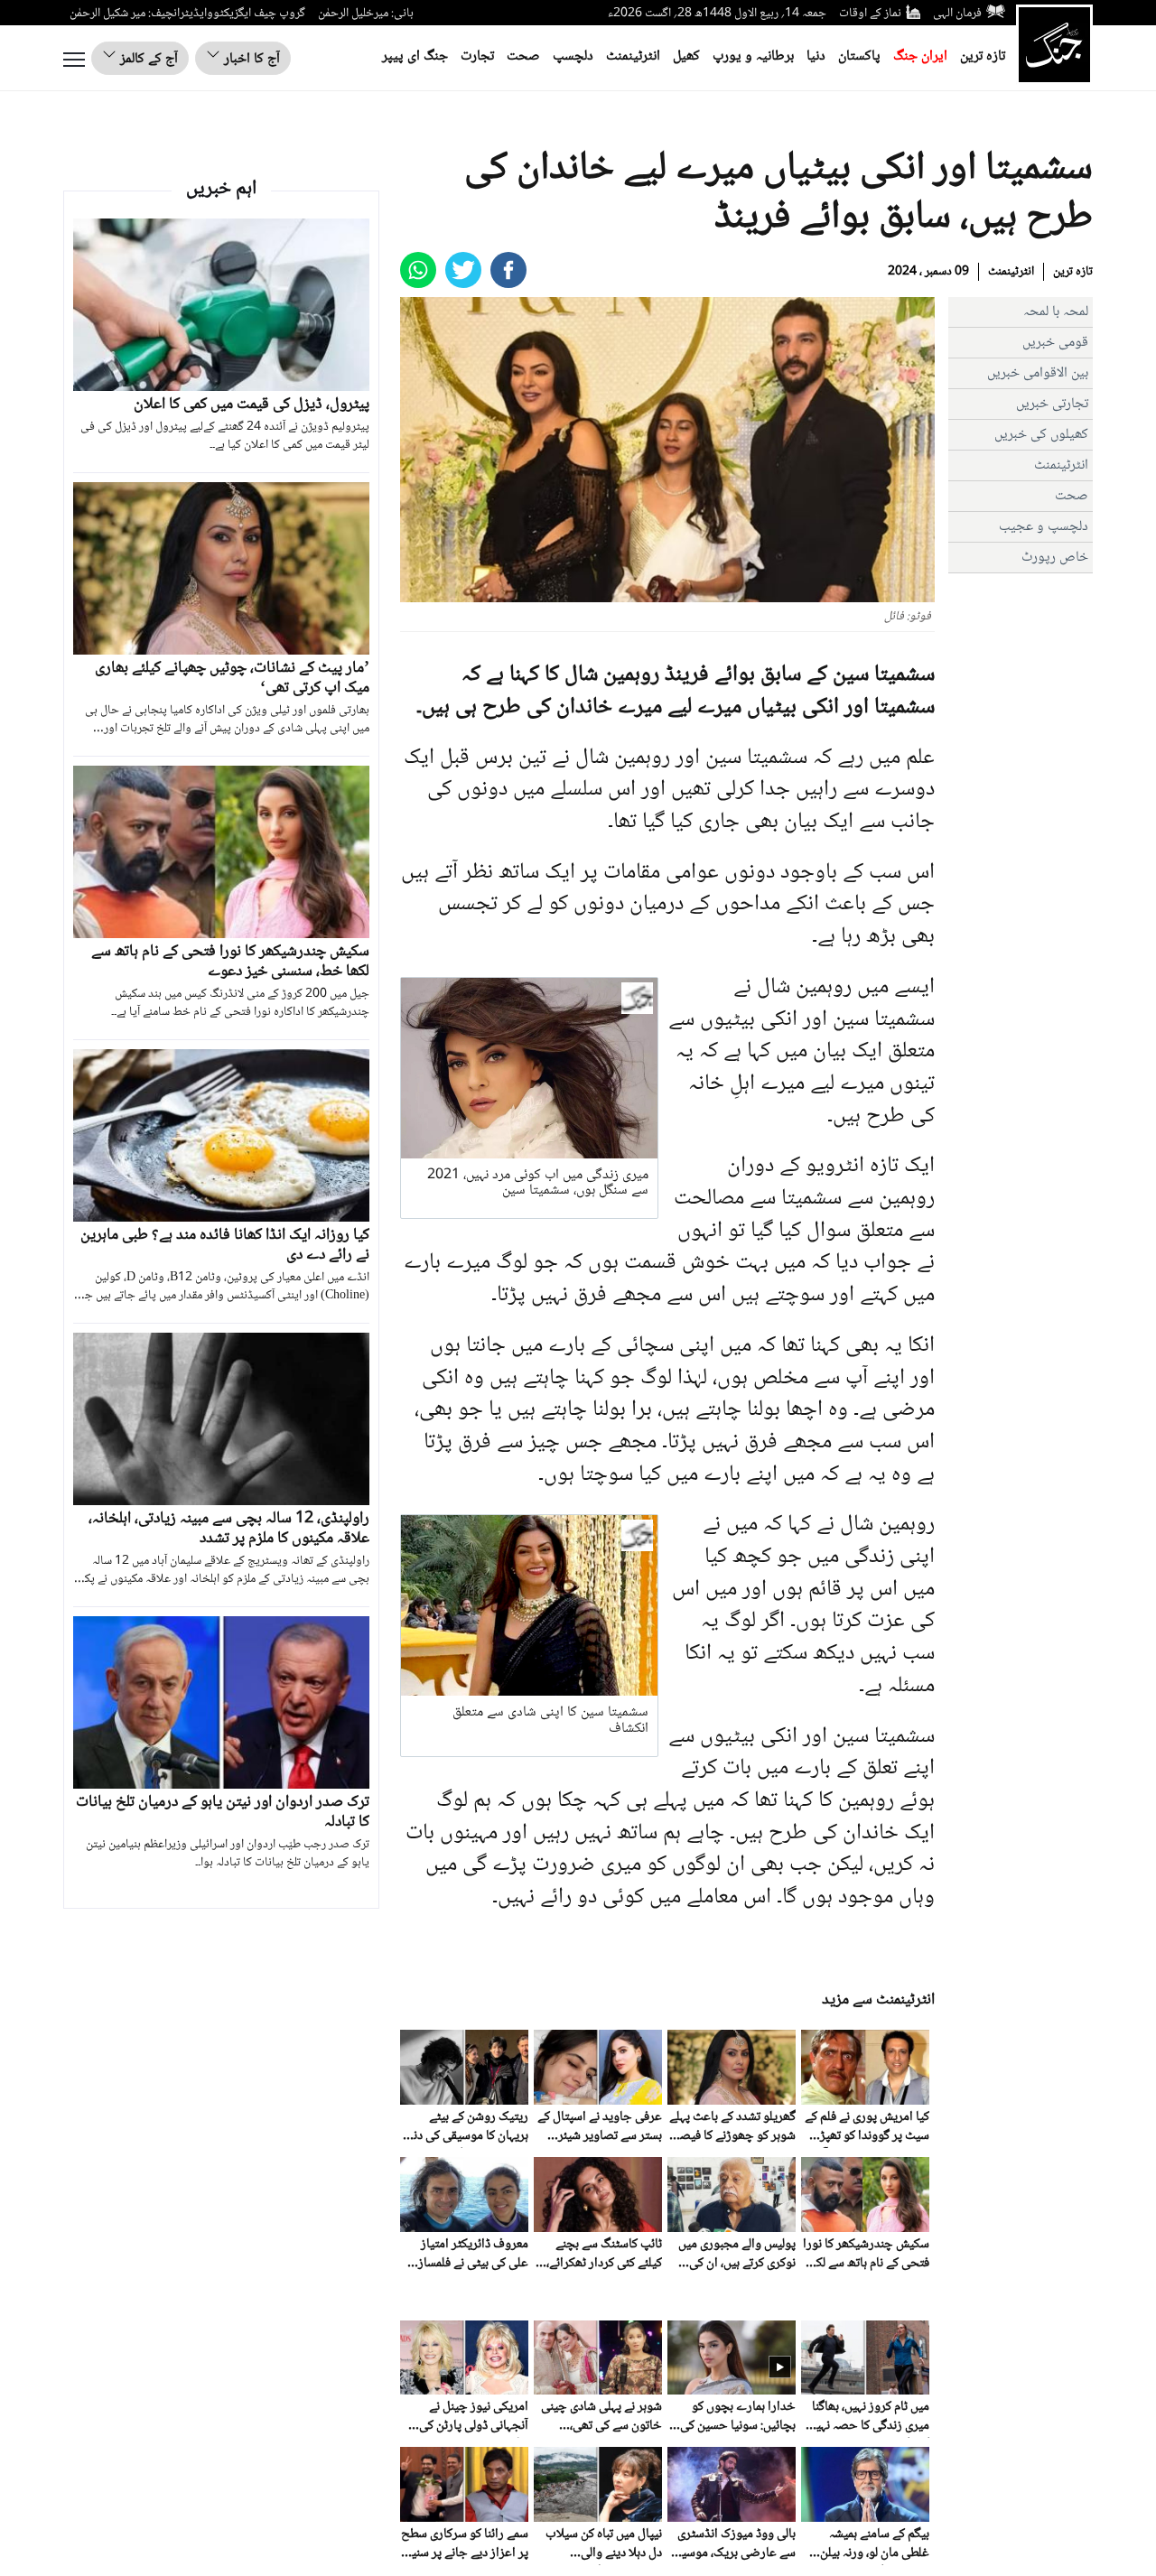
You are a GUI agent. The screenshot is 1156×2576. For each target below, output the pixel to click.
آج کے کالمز (147, 59)
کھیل (686, 56)
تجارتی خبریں (1052, 404)
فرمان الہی (957, 14)
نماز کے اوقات (870, 14)
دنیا (816, 56)
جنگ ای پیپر (415, 56)
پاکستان (859, 56)
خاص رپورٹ (1055, 558)
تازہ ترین (983, 56)
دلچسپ (573, 56)
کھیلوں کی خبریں (1041, 435)
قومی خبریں (1055, 343)
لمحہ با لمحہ (1056, 312)
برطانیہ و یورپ (753, 56)
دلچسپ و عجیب (1044, 527)
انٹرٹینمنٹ (633, 56)
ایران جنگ (920, 56)
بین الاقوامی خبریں (1038, 373)
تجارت (477, 56)
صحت (523, 56)
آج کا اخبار (250, 59)
